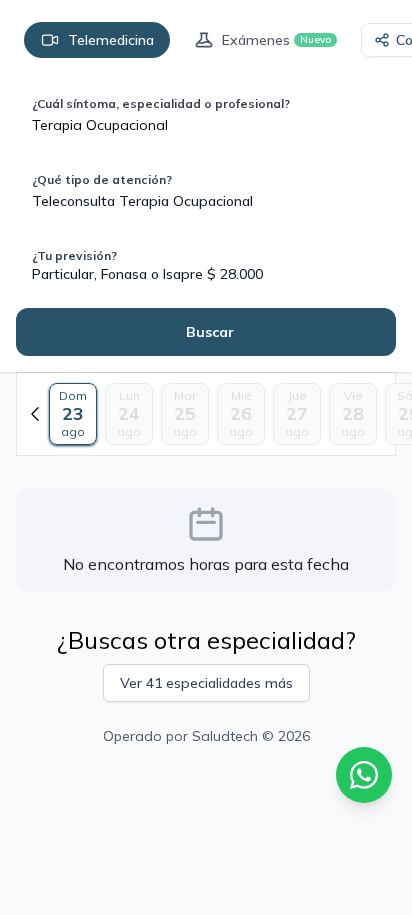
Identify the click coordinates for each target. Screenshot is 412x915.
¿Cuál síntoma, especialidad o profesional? (161, 103)
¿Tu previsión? (74, 255)
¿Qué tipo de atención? (102, 179)
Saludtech (225, 736)
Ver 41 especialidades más (206, 683)
